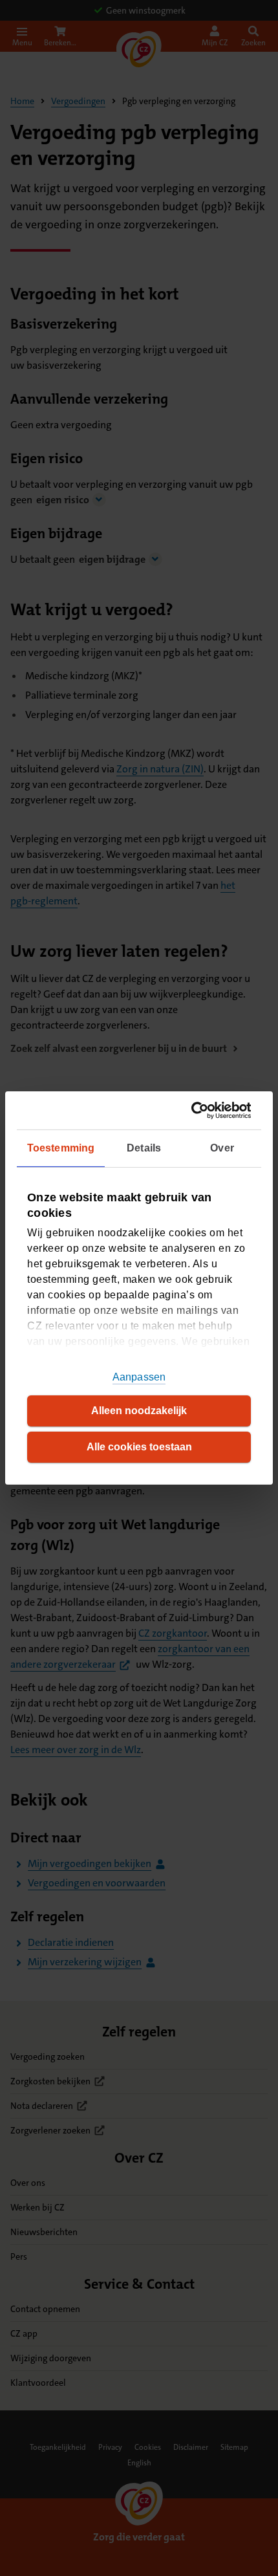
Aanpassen (139, 1377)
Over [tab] (222, 1148)
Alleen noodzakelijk (139, 1411)
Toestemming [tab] (61, 1148)
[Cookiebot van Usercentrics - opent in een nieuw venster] (195, 1110)
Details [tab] (144, 1148)
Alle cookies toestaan (139, 1447)
